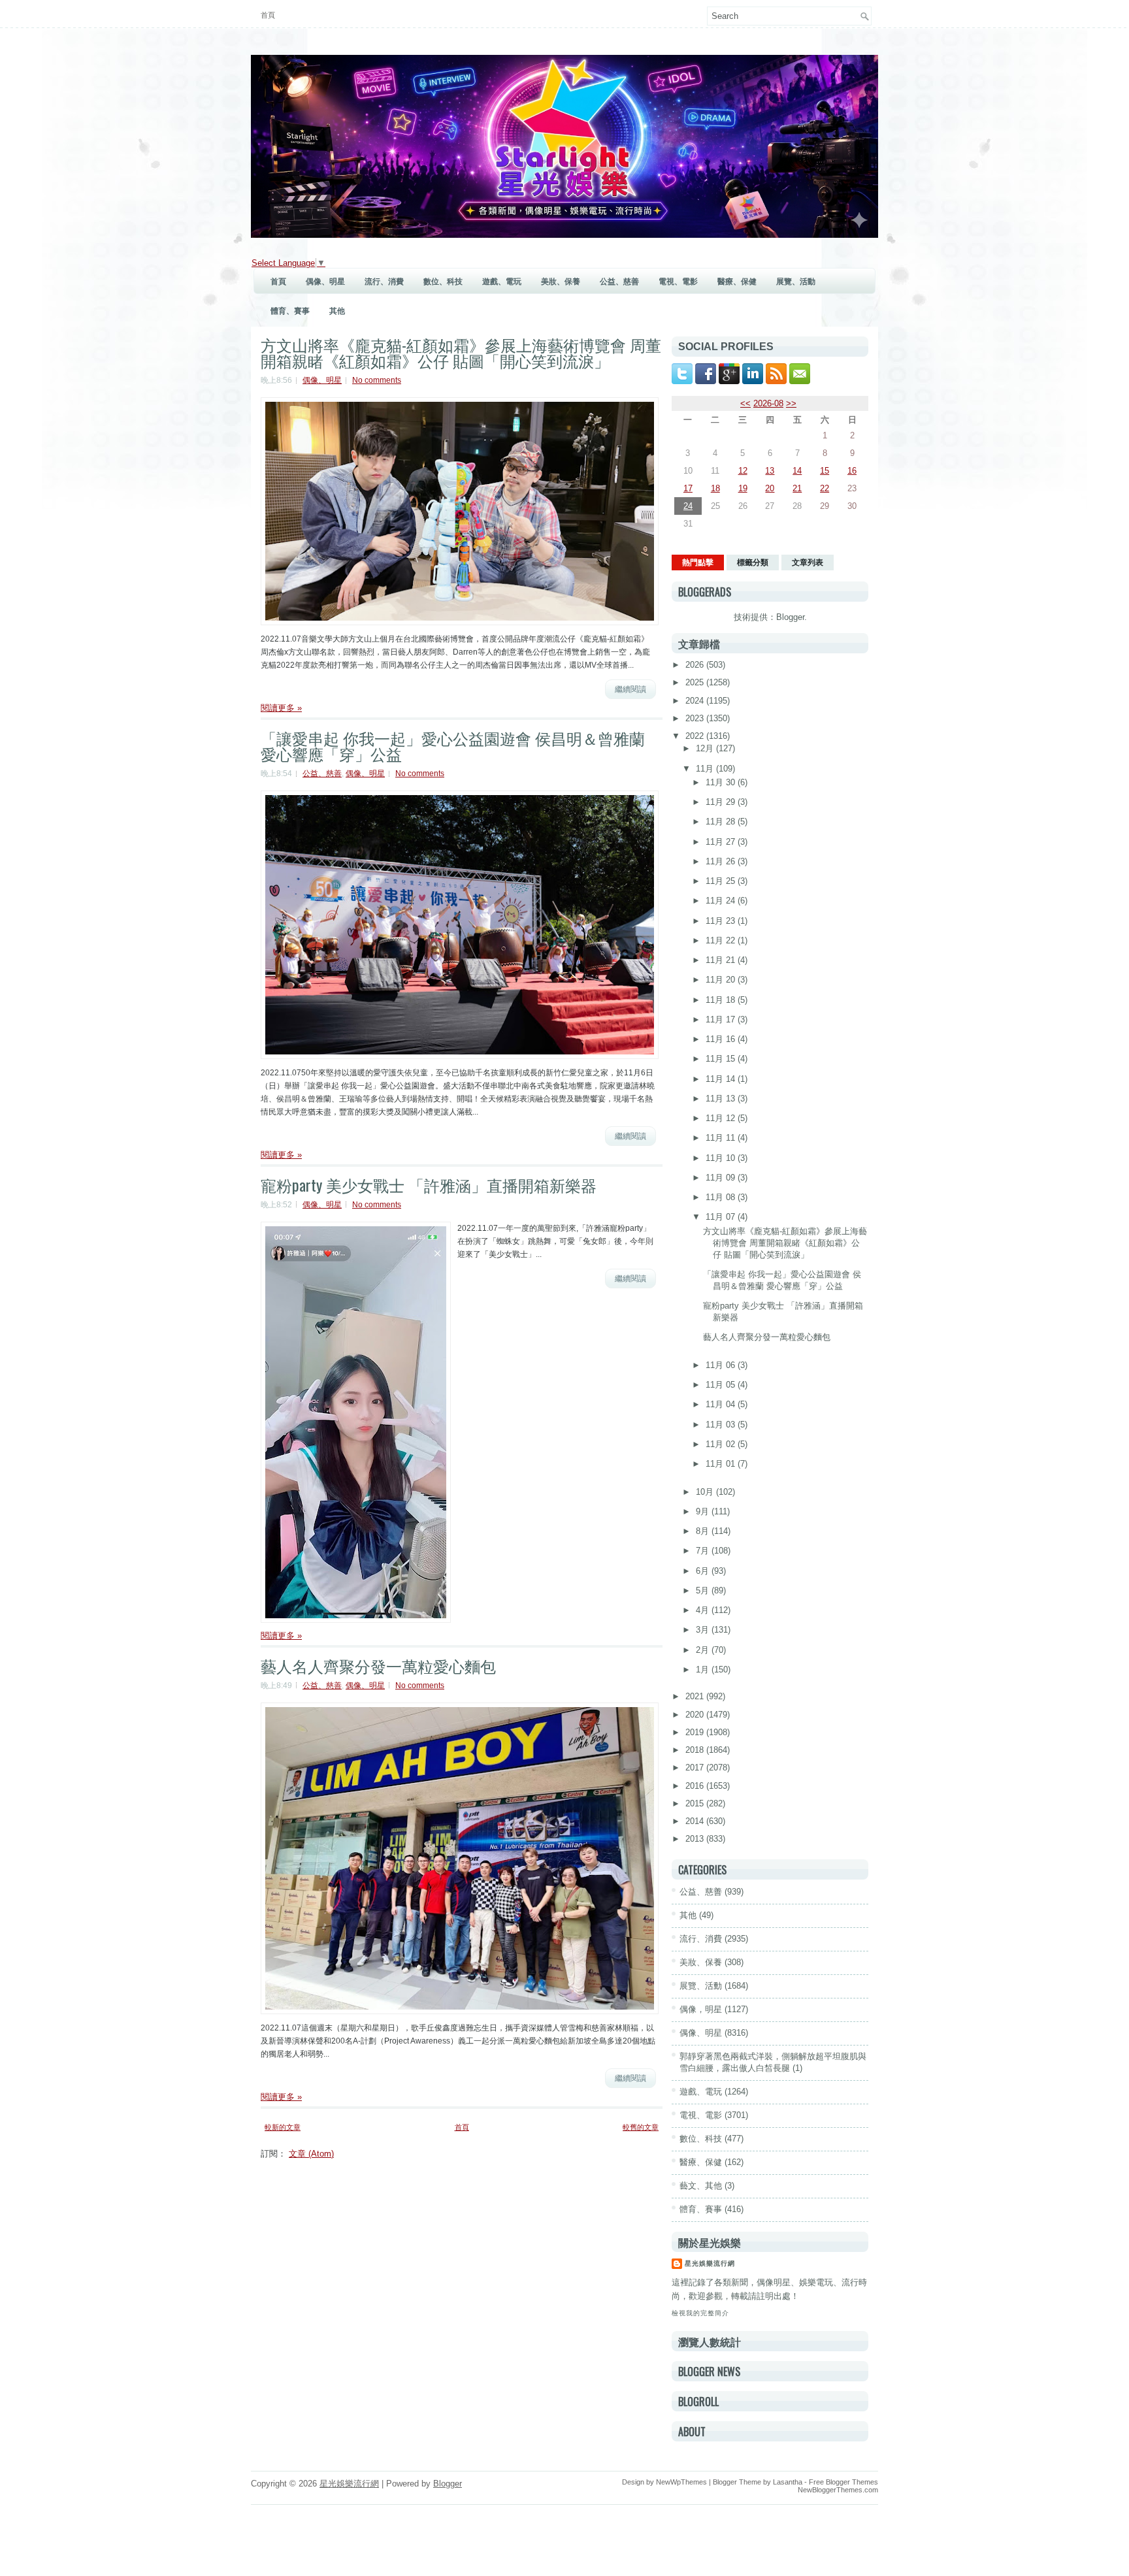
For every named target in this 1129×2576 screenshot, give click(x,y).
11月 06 (722, 1365)
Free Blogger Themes (843, 2482)
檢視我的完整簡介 (700, 2313)
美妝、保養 (561, 282)
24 (688, 506)
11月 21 (722, 960)
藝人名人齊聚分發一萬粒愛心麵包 (378, 1665)
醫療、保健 (737, 282)
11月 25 (722, 881)
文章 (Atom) (311, 2154)
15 (825, 471)
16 (852, 471)
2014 (696, 1821)
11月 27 (722, 842)
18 (715, 488)
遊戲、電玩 (502, 282)
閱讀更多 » (281, 708)
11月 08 (722, 1197)
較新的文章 (283, 2127)
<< (745, 403)
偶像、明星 (325, 282)
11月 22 (722, 940)
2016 (696, 1786)
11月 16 (722, 1039)
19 (743, 488)
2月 (704, 1650)
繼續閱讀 (630, 689)
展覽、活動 (796, 282)
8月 (704, 1531)
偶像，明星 (701, 2009)
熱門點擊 (698, 562)
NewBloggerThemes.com (838, 2490)
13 (770, 471)
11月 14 (722, 1079)
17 (688, 488)
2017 (696, 1768)
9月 (704, 1511)
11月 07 (722, 1217)
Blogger (790, 617)
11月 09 (722, 1178)
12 (743, 471)
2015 (696, 1803)
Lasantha (788, 2482)
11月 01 (722, 1464)
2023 (696, 718)
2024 (696, 701)
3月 (704, 1630)
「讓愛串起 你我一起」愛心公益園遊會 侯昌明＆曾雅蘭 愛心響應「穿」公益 (453, 745)
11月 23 (722, 921)
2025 (696, 682)
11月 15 (722, 1059)
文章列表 (808, 562)
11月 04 (722, 1404)
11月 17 (722, 1019)
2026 (696, 665)
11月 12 (722, 1118)
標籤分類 (753, 562)
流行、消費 (384, 282)
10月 (706, 1492)
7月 (704, 1551)
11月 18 (722, 1000)
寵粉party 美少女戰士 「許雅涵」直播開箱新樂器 (429, 1184)
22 (825, 488)
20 (770, 488)
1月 (704, 1670)
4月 (704, 1610)
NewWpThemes (681, 2482)
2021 (696, 1696)
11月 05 (722, 1385)
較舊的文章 (641, 2127)
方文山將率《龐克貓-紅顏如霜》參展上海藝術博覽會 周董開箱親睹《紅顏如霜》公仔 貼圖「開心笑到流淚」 (461, 352)
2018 (696, 1750)
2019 (696, 1732)
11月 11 (722, 1138)
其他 (337, 311)
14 (797, 471)
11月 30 (722, 782)
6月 (704, 1571)
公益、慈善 (619, 282)
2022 (696, 736)
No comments (377, 380)
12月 (706, 748)
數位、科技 (443, 282)
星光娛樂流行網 (710, 2263)
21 (797, 488)
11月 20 (722, 980)
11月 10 (722, 1158)
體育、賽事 (290, 311)
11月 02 (722, 1444)
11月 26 (722, 861)
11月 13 (722, 1099)
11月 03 (722, 1425)
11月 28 (722, 822)
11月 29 (722, 802)
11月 (706, 769)
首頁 (268, 15)
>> (791, 403)
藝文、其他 (701, 2186)
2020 (696, 1715)
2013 (696, 1839)
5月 (704, 1590)
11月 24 (722, 901)
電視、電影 (678, 282)
